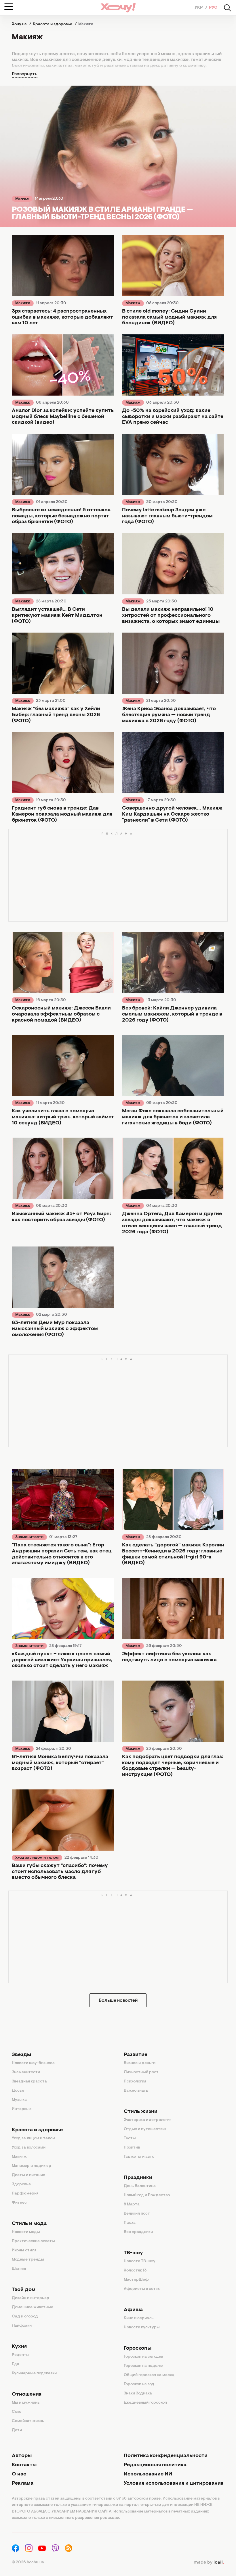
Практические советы (33, 2241)
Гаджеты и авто (139, 2157)
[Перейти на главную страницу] (118, 8)
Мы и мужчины (26, 2403)
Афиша (133, 2310)
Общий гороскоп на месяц (149, 2375)
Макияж (22, 199)
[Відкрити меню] (9, 7)
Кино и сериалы (139, 2318)
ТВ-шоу (133, 2253)
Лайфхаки (22, 2326)
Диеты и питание (28, 2175)
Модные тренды (28, 2260)
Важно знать (136, 2091)
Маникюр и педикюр (32, 2166)
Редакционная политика (155, 2465)
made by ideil (209, 2562)
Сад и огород (25, 2317)
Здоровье (21, 2184)
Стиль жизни (141, 2112)
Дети (17, 2430)
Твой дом (24, 2290)
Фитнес (19, 2203)
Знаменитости (29, 1537)
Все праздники (138, 2232)
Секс (17, 2412)
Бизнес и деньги (140, 2063)
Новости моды (26, 2232)
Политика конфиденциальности (166, 2456)
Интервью (22, 2109)
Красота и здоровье (37, 2130)
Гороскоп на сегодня (143, 2357)
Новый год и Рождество (147, 2195)
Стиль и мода (29, 2224)
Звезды (21, 2055)
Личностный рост (141, 2072)
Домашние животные (33, 2307)
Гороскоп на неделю (143, 2366)
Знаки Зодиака (138, 2394)
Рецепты (21, 2355)
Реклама (23, 2483)
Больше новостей (118, 2001)
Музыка (19, 2100)
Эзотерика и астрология (148, 2120)
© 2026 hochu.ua (28, 2562)
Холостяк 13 (135, 2271)
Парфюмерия (25, 2194)
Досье (18, 2091)
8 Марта (132, 2205)
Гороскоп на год (139, 2384)
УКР (199, 8)
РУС (213, 8)
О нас (19, 2474)
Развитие (136, 2055)
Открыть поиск (227, 8)
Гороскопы (138, 2348)
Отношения (27, 2394)
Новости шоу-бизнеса (33, 2063)
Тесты (130, 2138)
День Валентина (140, 2186)
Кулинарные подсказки (34, 2373)
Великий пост (137, 2214)
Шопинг (19, 2269)
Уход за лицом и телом (37, 1858)
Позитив (132, 2148)
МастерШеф (136, 2280)
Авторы (22, 2456)
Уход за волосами (29, 2148)
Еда (16, 2364)
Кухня (19, 2347)
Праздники (138, 2178)
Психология (135, 2082)
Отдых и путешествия (145, 2129)
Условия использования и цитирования (174, 2483)
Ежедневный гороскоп (145, 2403)
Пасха (130, 2223)
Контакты (24, 2465)
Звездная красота (29, 2082)
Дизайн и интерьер (31, 2298)
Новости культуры (142, 2328)
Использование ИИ (148, 2474)
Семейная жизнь (28, 2421)
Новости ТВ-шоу (140, 2261)
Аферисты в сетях (142, 2289)
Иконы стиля (24, 2251)
